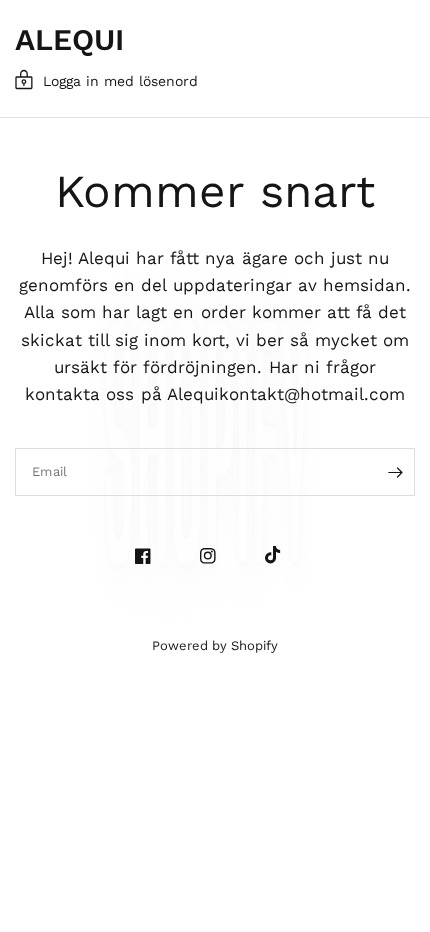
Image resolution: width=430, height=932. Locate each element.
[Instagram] (215, 556)
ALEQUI (69, 40)
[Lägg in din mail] (395, 472)
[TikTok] (280, 555)
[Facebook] (150, 556)
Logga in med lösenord (120, 81)
